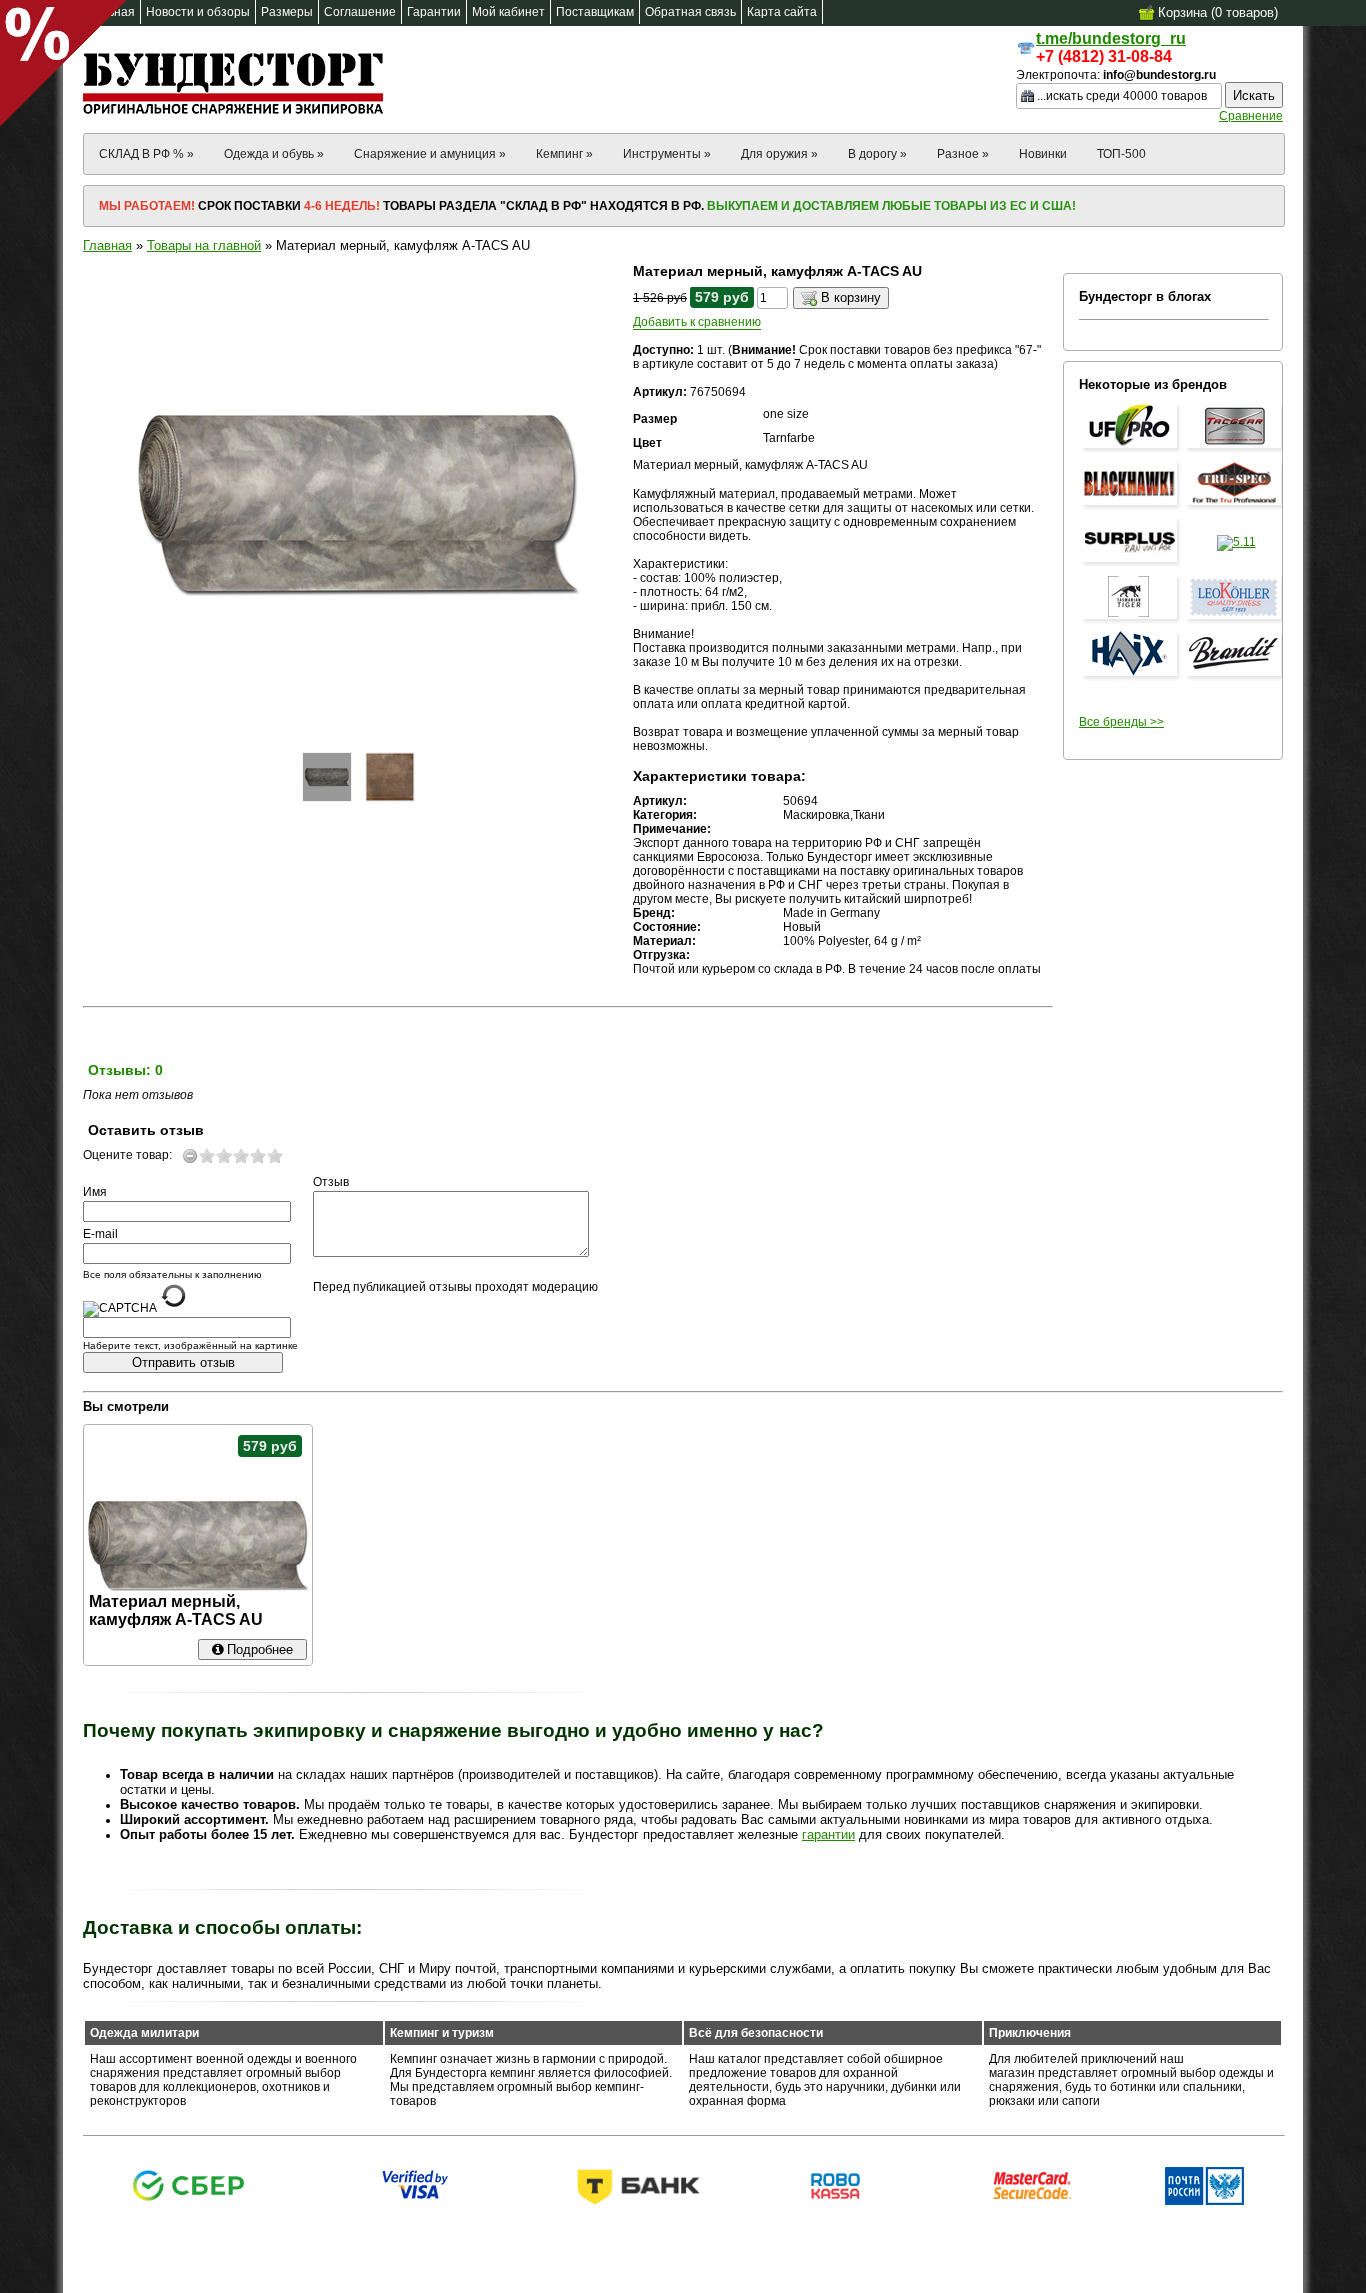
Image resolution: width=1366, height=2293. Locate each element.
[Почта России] (1204, 2201)
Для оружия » (779, 154)
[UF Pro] (1132, 449)
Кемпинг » (564, 154)
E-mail (100, 1234)
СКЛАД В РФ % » (146, 154)
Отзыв (331, 1182)
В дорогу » (877, 154)
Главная (107, 245)
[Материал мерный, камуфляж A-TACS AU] (327, 777)
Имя (95, 1192)
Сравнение (1251, 116)
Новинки (1043, 154)
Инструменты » (667, 154)
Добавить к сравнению (697, 322)
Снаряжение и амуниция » (430, 154)
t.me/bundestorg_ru (1111, 38)
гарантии (828, 1834)
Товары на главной (204, 245)
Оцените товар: (127, 1155)
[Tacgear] (1236, 449)
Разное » (963, 154)
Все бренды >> (1121, 722)
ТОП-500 (1121, 154)
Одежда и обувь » (274, 154)
